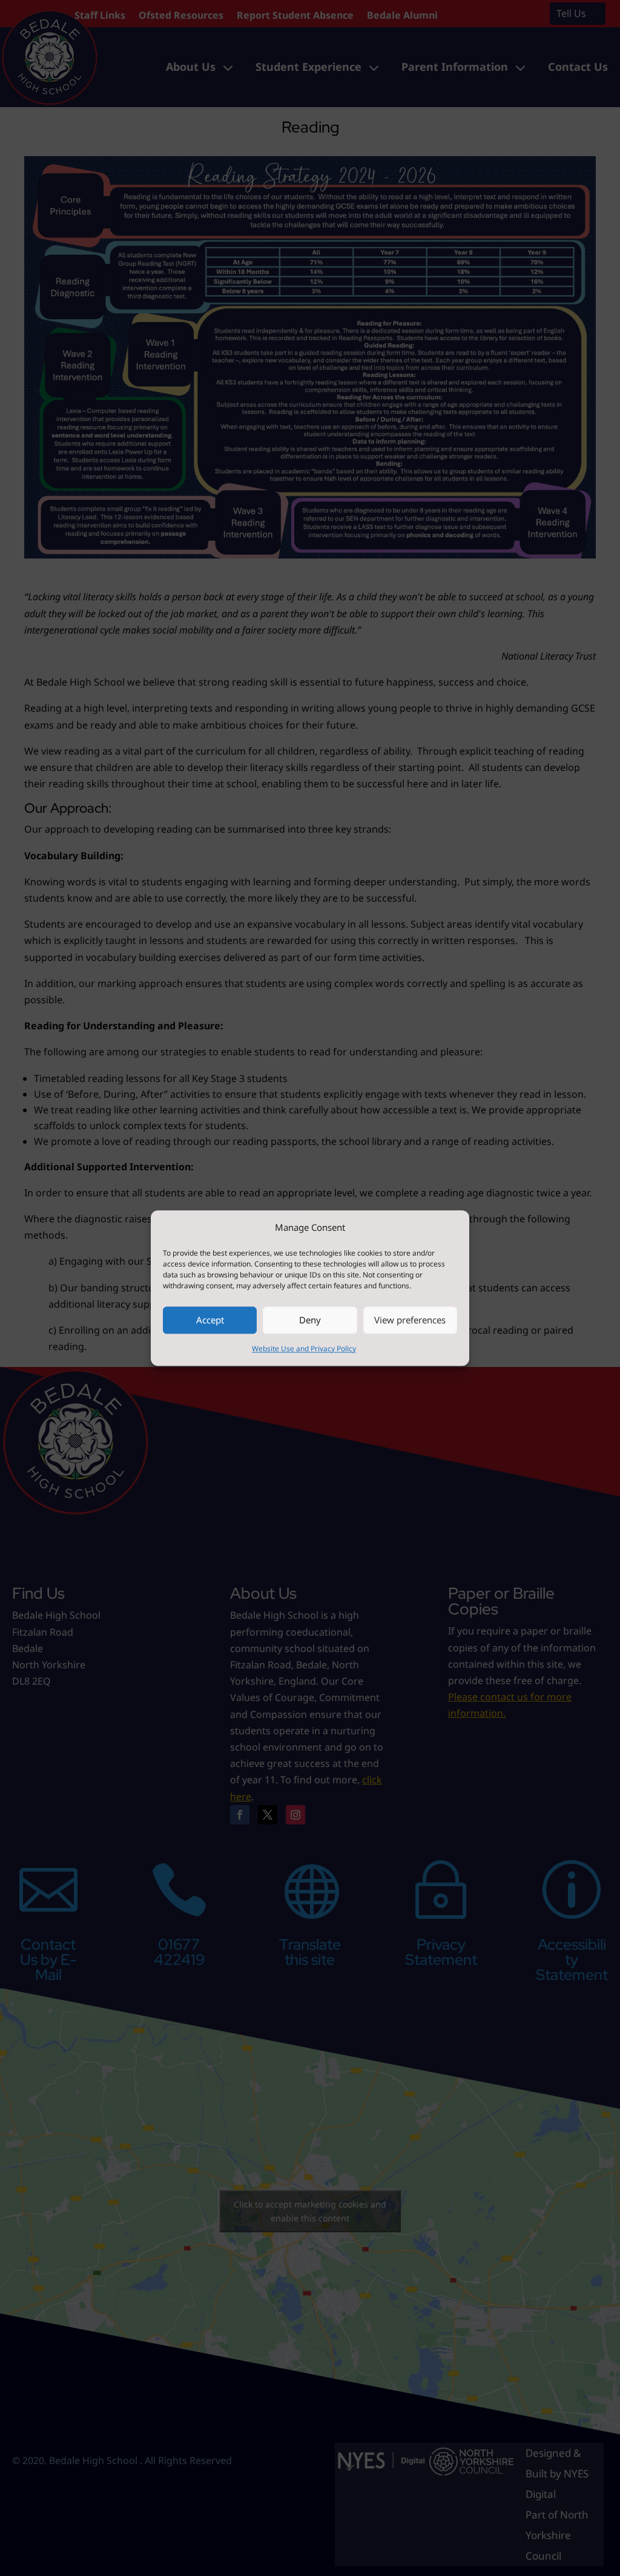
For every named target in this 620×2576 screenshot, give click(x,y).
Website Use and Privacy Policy (304, 1349)
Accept (210, 1320)
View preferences (410, 1320)
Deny (310, 1320)
